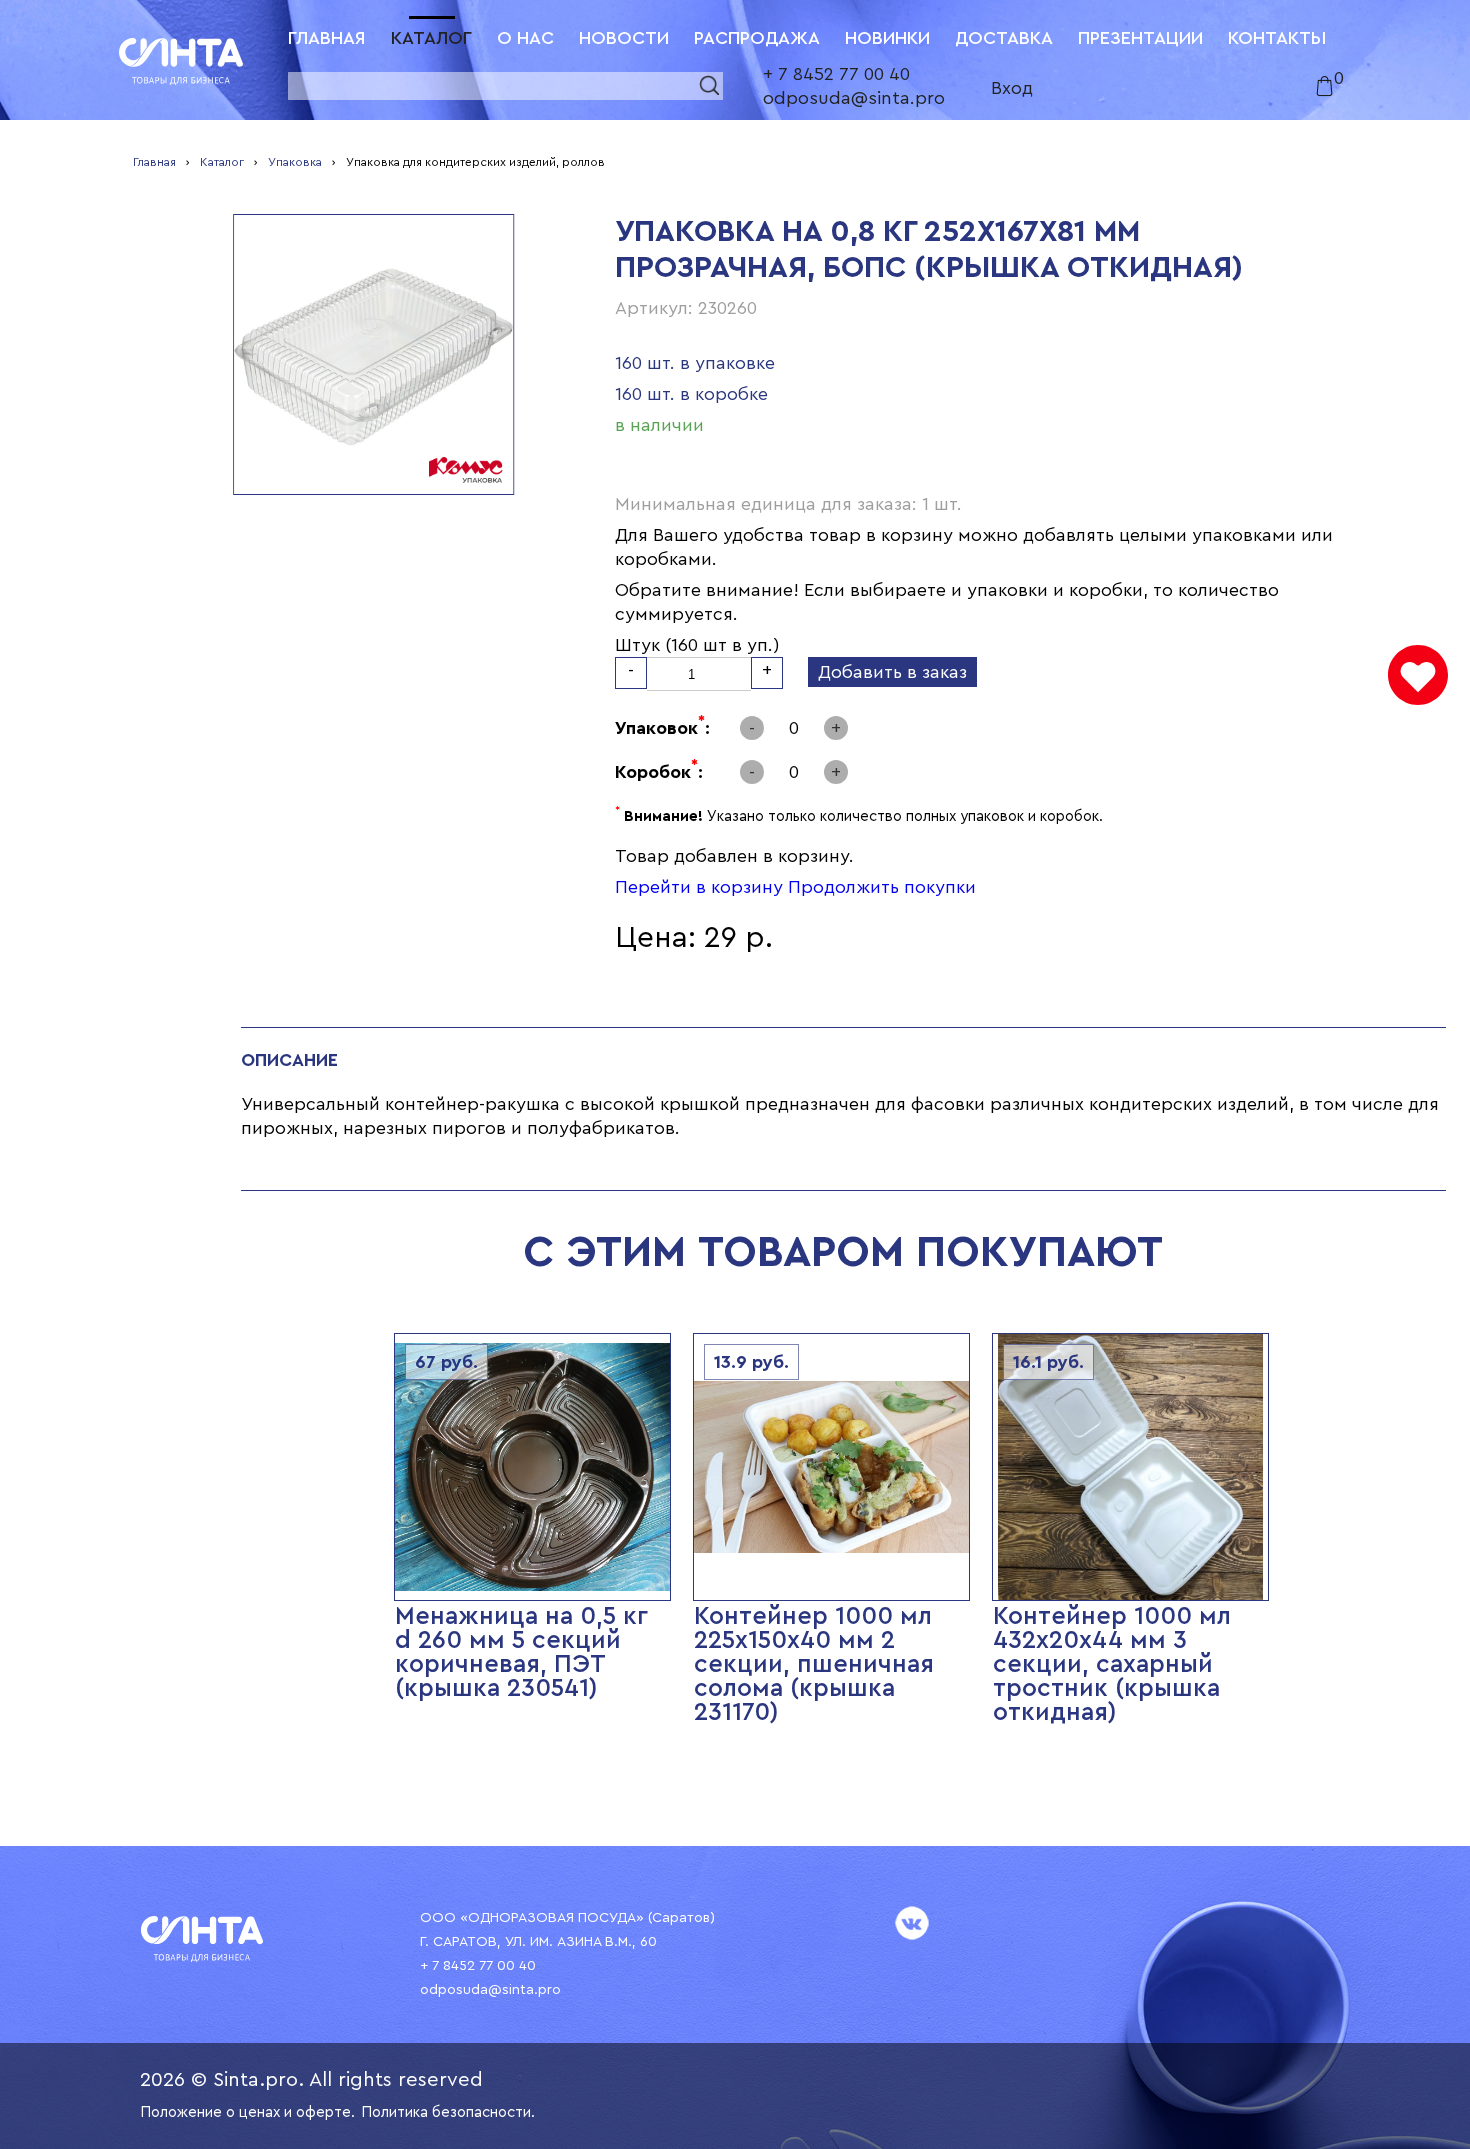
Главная (327, 38)
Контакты (1277, 38)
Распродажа (757, 38)
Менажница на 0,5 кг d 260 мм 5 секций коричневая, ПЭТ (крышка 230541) (521, 1652)
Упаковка (295, 162)
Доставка (1004, 38)
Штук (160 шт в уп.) (697, 645)
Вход (1012, 88)
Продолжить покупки (882, 887)
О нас (525, 38)
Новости (624, 38)
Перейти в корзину (699, 887)
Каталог (431, 38)
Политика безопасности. (448, 2112)
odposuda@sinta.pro (854, 98)
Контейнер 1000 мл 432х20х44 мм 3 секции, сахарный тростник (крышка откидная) (1112, 1664)
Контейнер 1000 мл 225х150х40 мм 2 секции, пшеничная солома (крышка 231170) (814, 1664)
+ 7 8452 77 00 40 (836, 74)
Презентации (1140, 38)
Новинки (887, 38)
